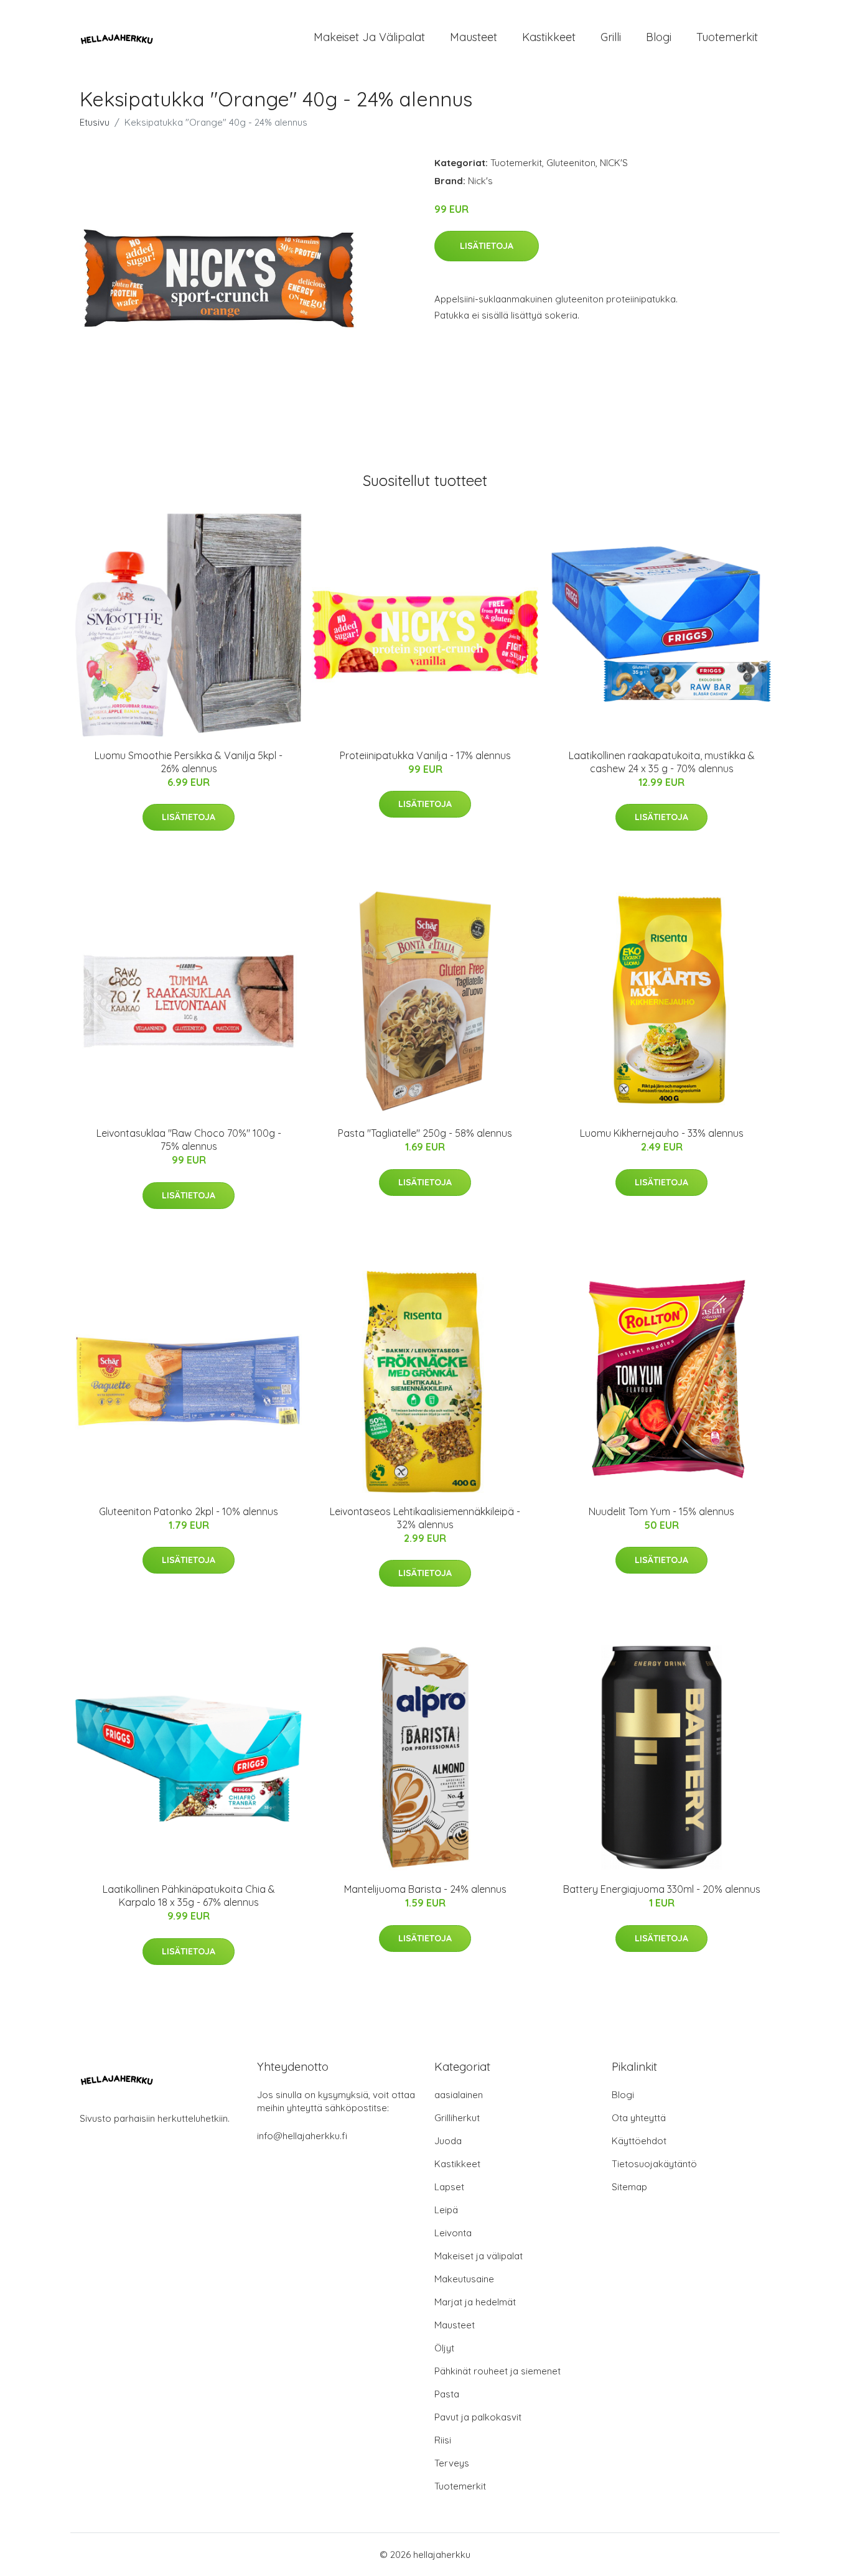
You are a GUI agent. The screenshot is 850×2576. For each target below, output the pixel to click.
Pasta (447, 2394)
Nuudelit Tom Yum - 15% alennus (661, 1511)
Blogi (659, 37)
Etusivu (95, 122)
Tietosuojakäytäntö (654, 2164)
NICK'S (614, 163)
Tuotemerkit (727, 37)
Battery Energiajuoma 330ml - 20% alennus (662, 1889)
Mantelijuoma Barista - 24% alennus (425, 1889)
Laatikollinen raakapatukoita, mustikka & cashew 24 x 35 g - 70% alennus (662, 762)
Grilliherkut (457, 2118)
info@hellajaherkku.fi (302, 2136)
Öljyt (444, 2348)
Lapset (449, 2187)
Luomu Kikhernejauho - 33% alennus (662, 1133)
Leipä (446, 2210)
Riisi (443, 2440)
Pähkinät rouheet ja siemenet (497, 2371)
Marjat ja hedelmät (475, 2302)
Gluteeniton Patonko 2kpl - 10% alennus (189, 1511)
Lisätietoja (487, 246)
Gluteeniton (571, 163)
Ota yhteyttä (639, 2118)
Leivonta (453, 2233)
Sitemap (629, 2187)
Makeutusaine (464, 2279)
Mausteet (474, 37)
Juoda (448, 2141)
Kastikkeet (549, 37)
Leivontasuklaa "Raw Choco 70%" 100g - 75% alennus (189, 1140)
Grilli (611, 37)
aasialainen (459, 2095)
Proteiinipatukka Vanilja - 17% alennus (425, 755)
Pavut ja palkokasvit (478, 2417)
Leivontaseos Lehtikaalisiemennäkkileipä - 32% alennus (425, 1518)
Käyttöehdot (639, 2141)
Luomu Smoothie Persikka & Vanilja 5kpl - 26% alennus (189, 762)
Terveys (452, 2463)
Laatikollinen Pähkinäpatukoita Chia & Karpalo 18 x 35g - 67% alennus (189, 1896)
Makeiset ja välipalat (369, 37)
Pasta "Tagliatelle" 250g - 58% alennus (425, 1133)
